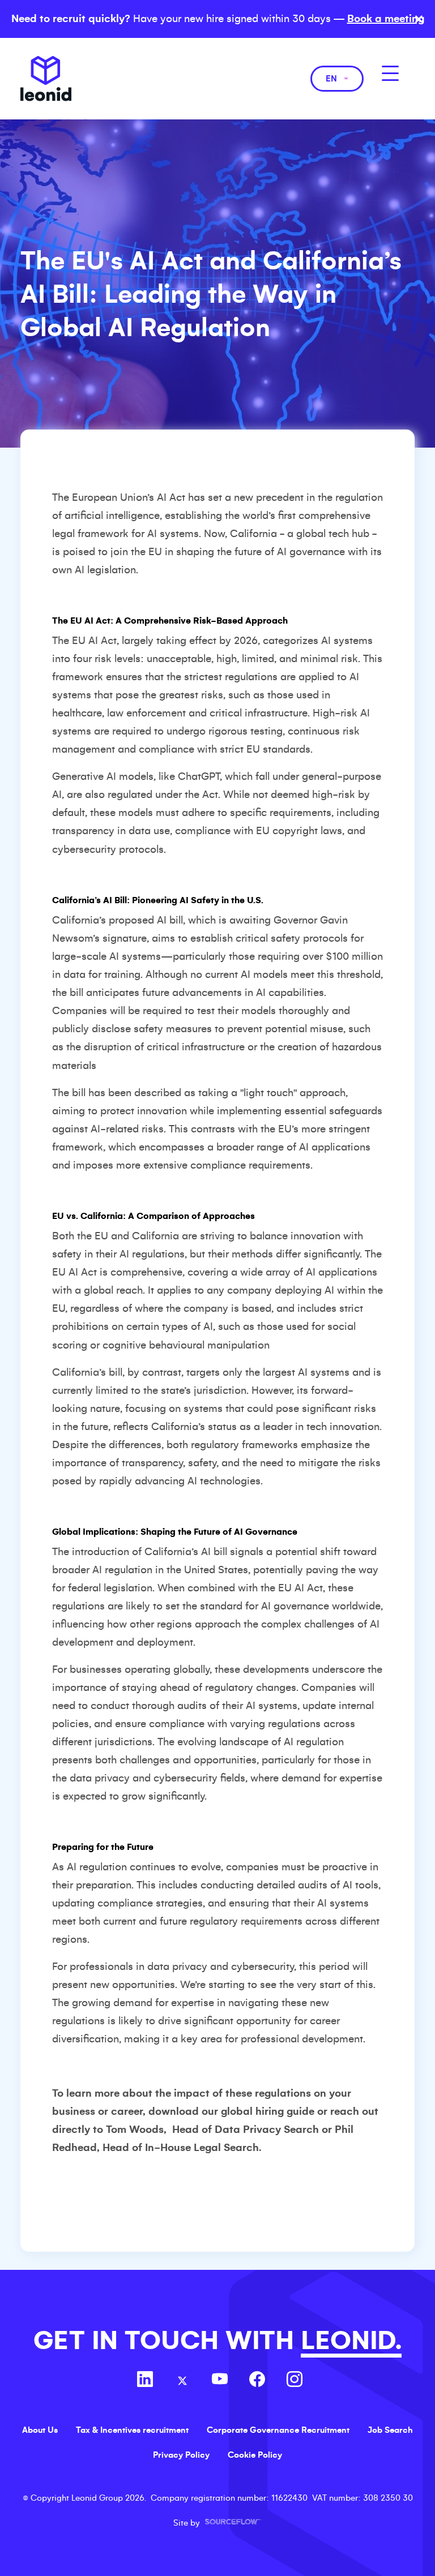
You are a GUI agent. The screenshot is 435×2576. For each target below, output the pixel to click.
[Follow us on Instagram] (295, 2381)
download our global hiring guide (231, 2111)
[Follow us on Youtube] (220, 2381)
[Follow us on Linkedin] (145, 2381)
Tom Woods (135, 2130)
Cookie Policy (255, 2455)
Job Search (390, 2430)
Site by (217, 2523)
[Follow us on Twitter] (182, 2381)
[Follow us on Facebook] (257, 2381)
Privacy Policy (181, 2455)
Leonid (46, 79)
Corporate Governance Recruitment (278, 2430)
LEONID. (351, 2341)
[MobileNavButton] (390, 73)
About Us (40, 2430)
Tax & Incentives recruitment (132, 2430)
